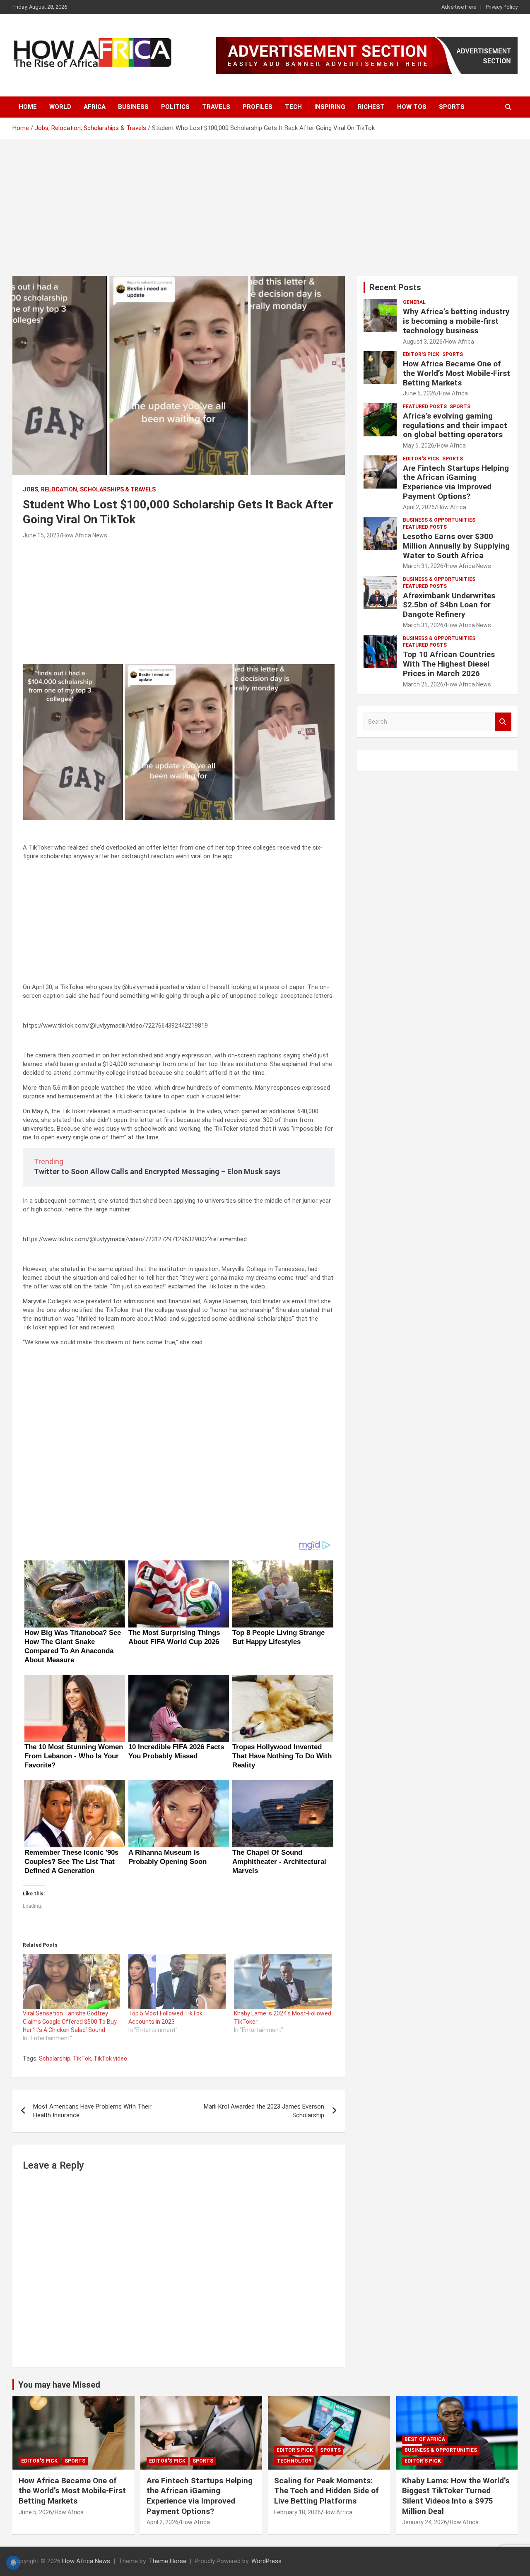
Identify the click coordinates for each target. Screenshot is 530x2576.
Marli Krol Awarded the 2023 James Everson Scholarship (264, 2111)
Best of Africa (425, 2439)
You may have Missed (59, 2385)
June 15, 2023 (41, 535)
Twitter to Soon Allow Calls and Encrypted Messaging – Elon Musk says (157, 1171)
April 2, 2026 (419, 507)
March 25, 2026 (423, 684)
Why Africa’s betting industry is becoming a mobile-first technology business (456, 321)
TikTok (82, 2058)
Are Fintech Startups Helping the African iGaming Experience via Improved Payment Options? (456, 482)
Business (133, 107)
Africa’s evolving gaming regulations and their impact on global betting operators (455, 425)
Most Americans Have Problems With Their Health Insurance (92, 2111)
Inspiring (330, 107)
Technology (294, 2461)
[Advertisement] (265, 201)
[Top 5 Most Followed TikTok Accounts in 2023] (177, 1981)
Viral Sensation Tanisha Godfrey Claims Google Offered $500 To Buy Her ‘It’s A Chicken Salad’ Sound (70, 2022)
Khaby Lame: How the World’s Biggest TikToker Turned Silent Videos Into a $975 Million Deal (456, 2496)
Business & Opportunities (439, 520)
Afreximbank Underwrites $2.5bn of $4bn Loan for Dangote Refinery (449, 605)
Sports (452, 107)
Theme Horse (167, 2561)
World (60, 107)
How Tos (412, 107)
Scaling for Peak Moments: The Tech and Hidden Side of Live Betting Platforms (326, 2491)
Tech (293, 107)
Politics (175, 107)
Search (503, 722)
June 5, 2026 (420, 393)
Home (28, 107)
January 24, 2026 (425, 2522)
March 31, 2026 (423, 566)
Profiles (258, 107)
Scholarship (55, 2058)
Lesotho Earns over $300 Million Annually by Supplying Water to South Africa (456, 546)
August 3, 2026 (423, 342)
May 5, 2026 (419, 445)
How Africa (460, 342)
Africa (95, 107)
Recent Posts (395, 287)
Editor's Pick (421, 354)
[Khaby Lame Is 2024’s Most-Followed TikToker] (283, 1981)
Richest (371, 107)
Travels (216, 107)
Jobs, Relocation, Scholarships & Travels (89, 489)
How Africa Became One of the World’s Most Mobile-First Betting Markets (457, 373)
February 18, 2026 (298, 2512)
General (414, 302)
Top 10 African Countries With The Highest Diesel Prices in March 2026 (449, 664)
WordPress (266, 2561)
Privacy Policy (502, 7)
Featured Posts (425, 407)
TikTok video (110, 2058)
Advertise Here (459, 7)
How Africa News (85, 535)
